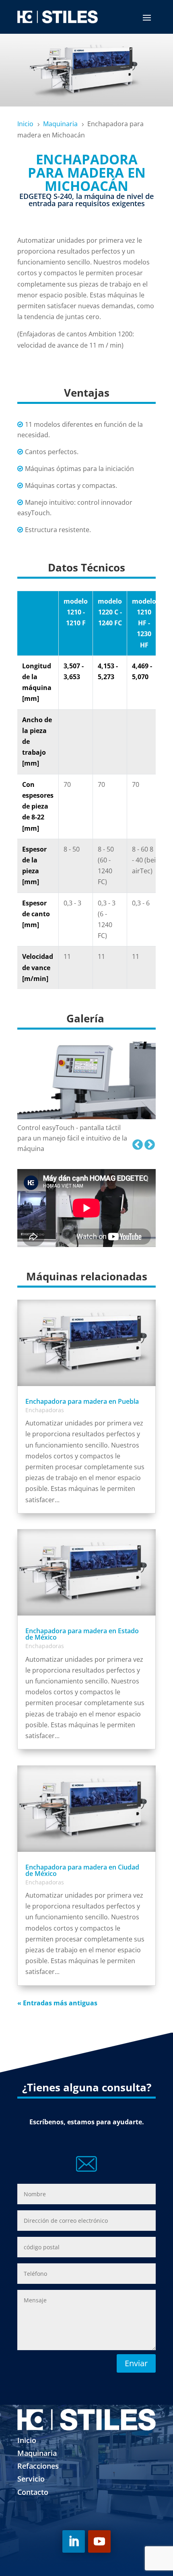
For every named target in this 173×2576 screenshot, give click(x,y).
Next (148, 1143)
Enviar (136, 2363)
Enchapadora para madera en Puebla (82, 1401)
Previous (136, 1143)
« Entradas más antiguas (57, 2003)
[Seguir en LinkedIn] (74, 2541)
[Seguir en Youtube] (99, 2541)
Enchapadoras (45, 1410)
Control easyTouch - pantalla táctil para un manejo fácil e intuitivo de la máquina (72, 1138)
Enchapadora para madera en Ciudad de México (82, 1870)
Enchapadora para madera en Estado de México (82, 1634)
